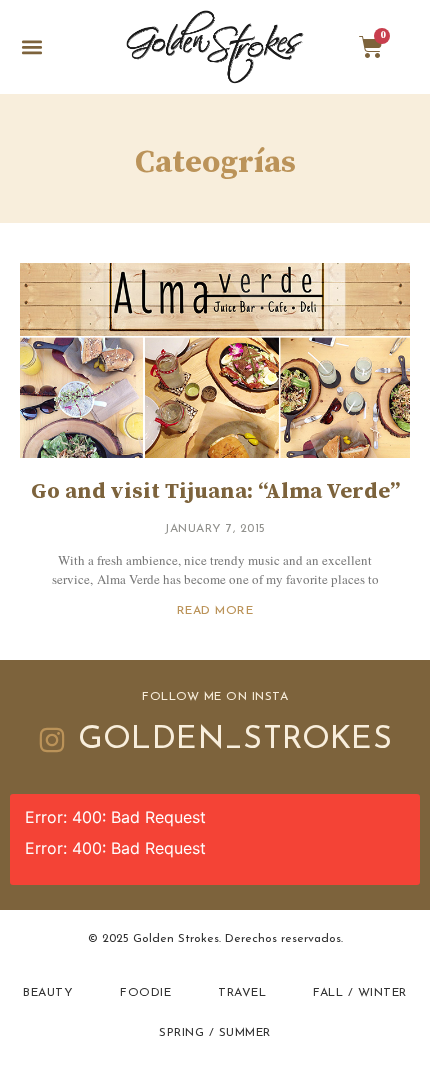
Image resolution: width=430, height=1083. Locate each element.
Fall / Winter (360, 993)
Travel (242, 993)
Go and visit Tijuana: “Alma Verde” (215, 491)
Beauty (48, 993)
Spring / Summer (215, 1033)
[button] (31, 47)
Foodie (145, 993)
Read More (215, 611)
